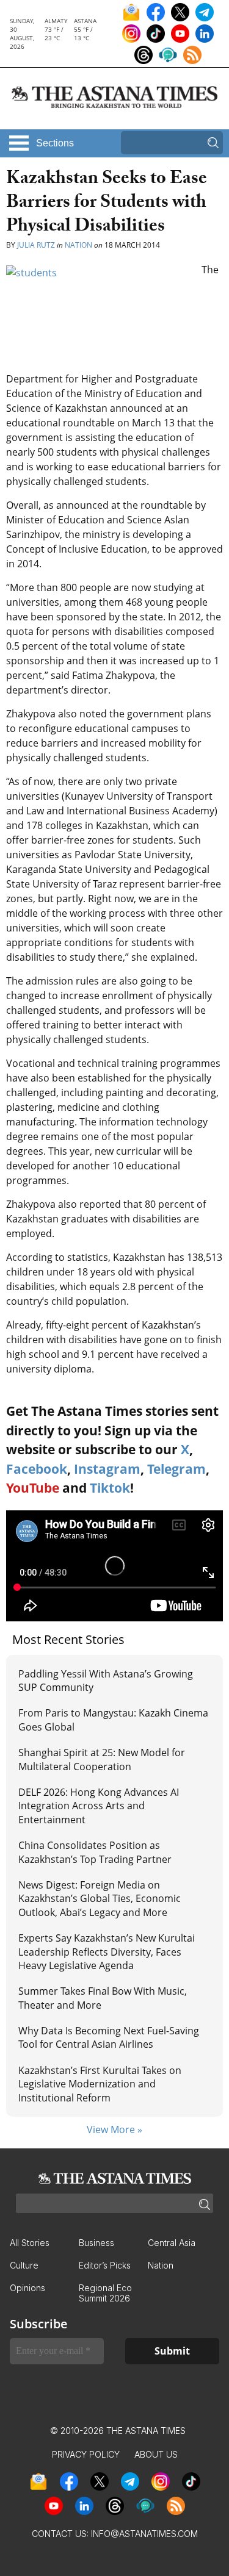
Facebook (37, 1469)
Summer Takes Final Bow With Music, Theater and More (103, 1998)
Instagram (107, 1469)
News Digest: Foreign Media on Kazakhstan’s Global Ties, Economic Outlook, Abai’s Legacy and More (100, 1899)
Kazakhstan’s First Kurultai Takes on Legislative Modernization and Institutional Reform (100, 2084)
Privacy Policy (86, 2454)
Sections (55, 143)
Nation (78, 245)
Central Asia (172, 2243)
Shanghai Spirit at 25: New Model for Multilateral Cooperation (102, 1759)
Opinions (27, 2288)
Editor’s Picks (105, 2265)
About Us (156, 2454)
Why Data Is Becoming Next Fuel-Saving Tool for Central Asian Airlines (109, 2037)
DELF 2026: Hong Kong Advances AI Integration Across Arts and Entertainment (99, 1806)
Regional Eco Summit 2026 (105, 2293)
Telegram (176, 1469)
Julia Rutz (36, 245)
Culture (24, 2265)
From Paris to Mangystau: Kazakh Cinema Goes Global (113, 1720)
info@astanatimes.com (144, 2534)
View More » (114, 2129)
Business (96, 2243)
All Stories (30, 2243)
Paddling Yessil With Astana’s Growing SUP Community (106, 1681)
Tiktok (110, 1488)
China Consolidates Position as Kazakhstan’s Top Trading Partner (95, 1852)
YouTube (33, 1488)
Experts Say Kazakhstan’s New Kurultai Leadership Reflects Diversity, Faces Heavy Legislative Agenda (107, 1952)
